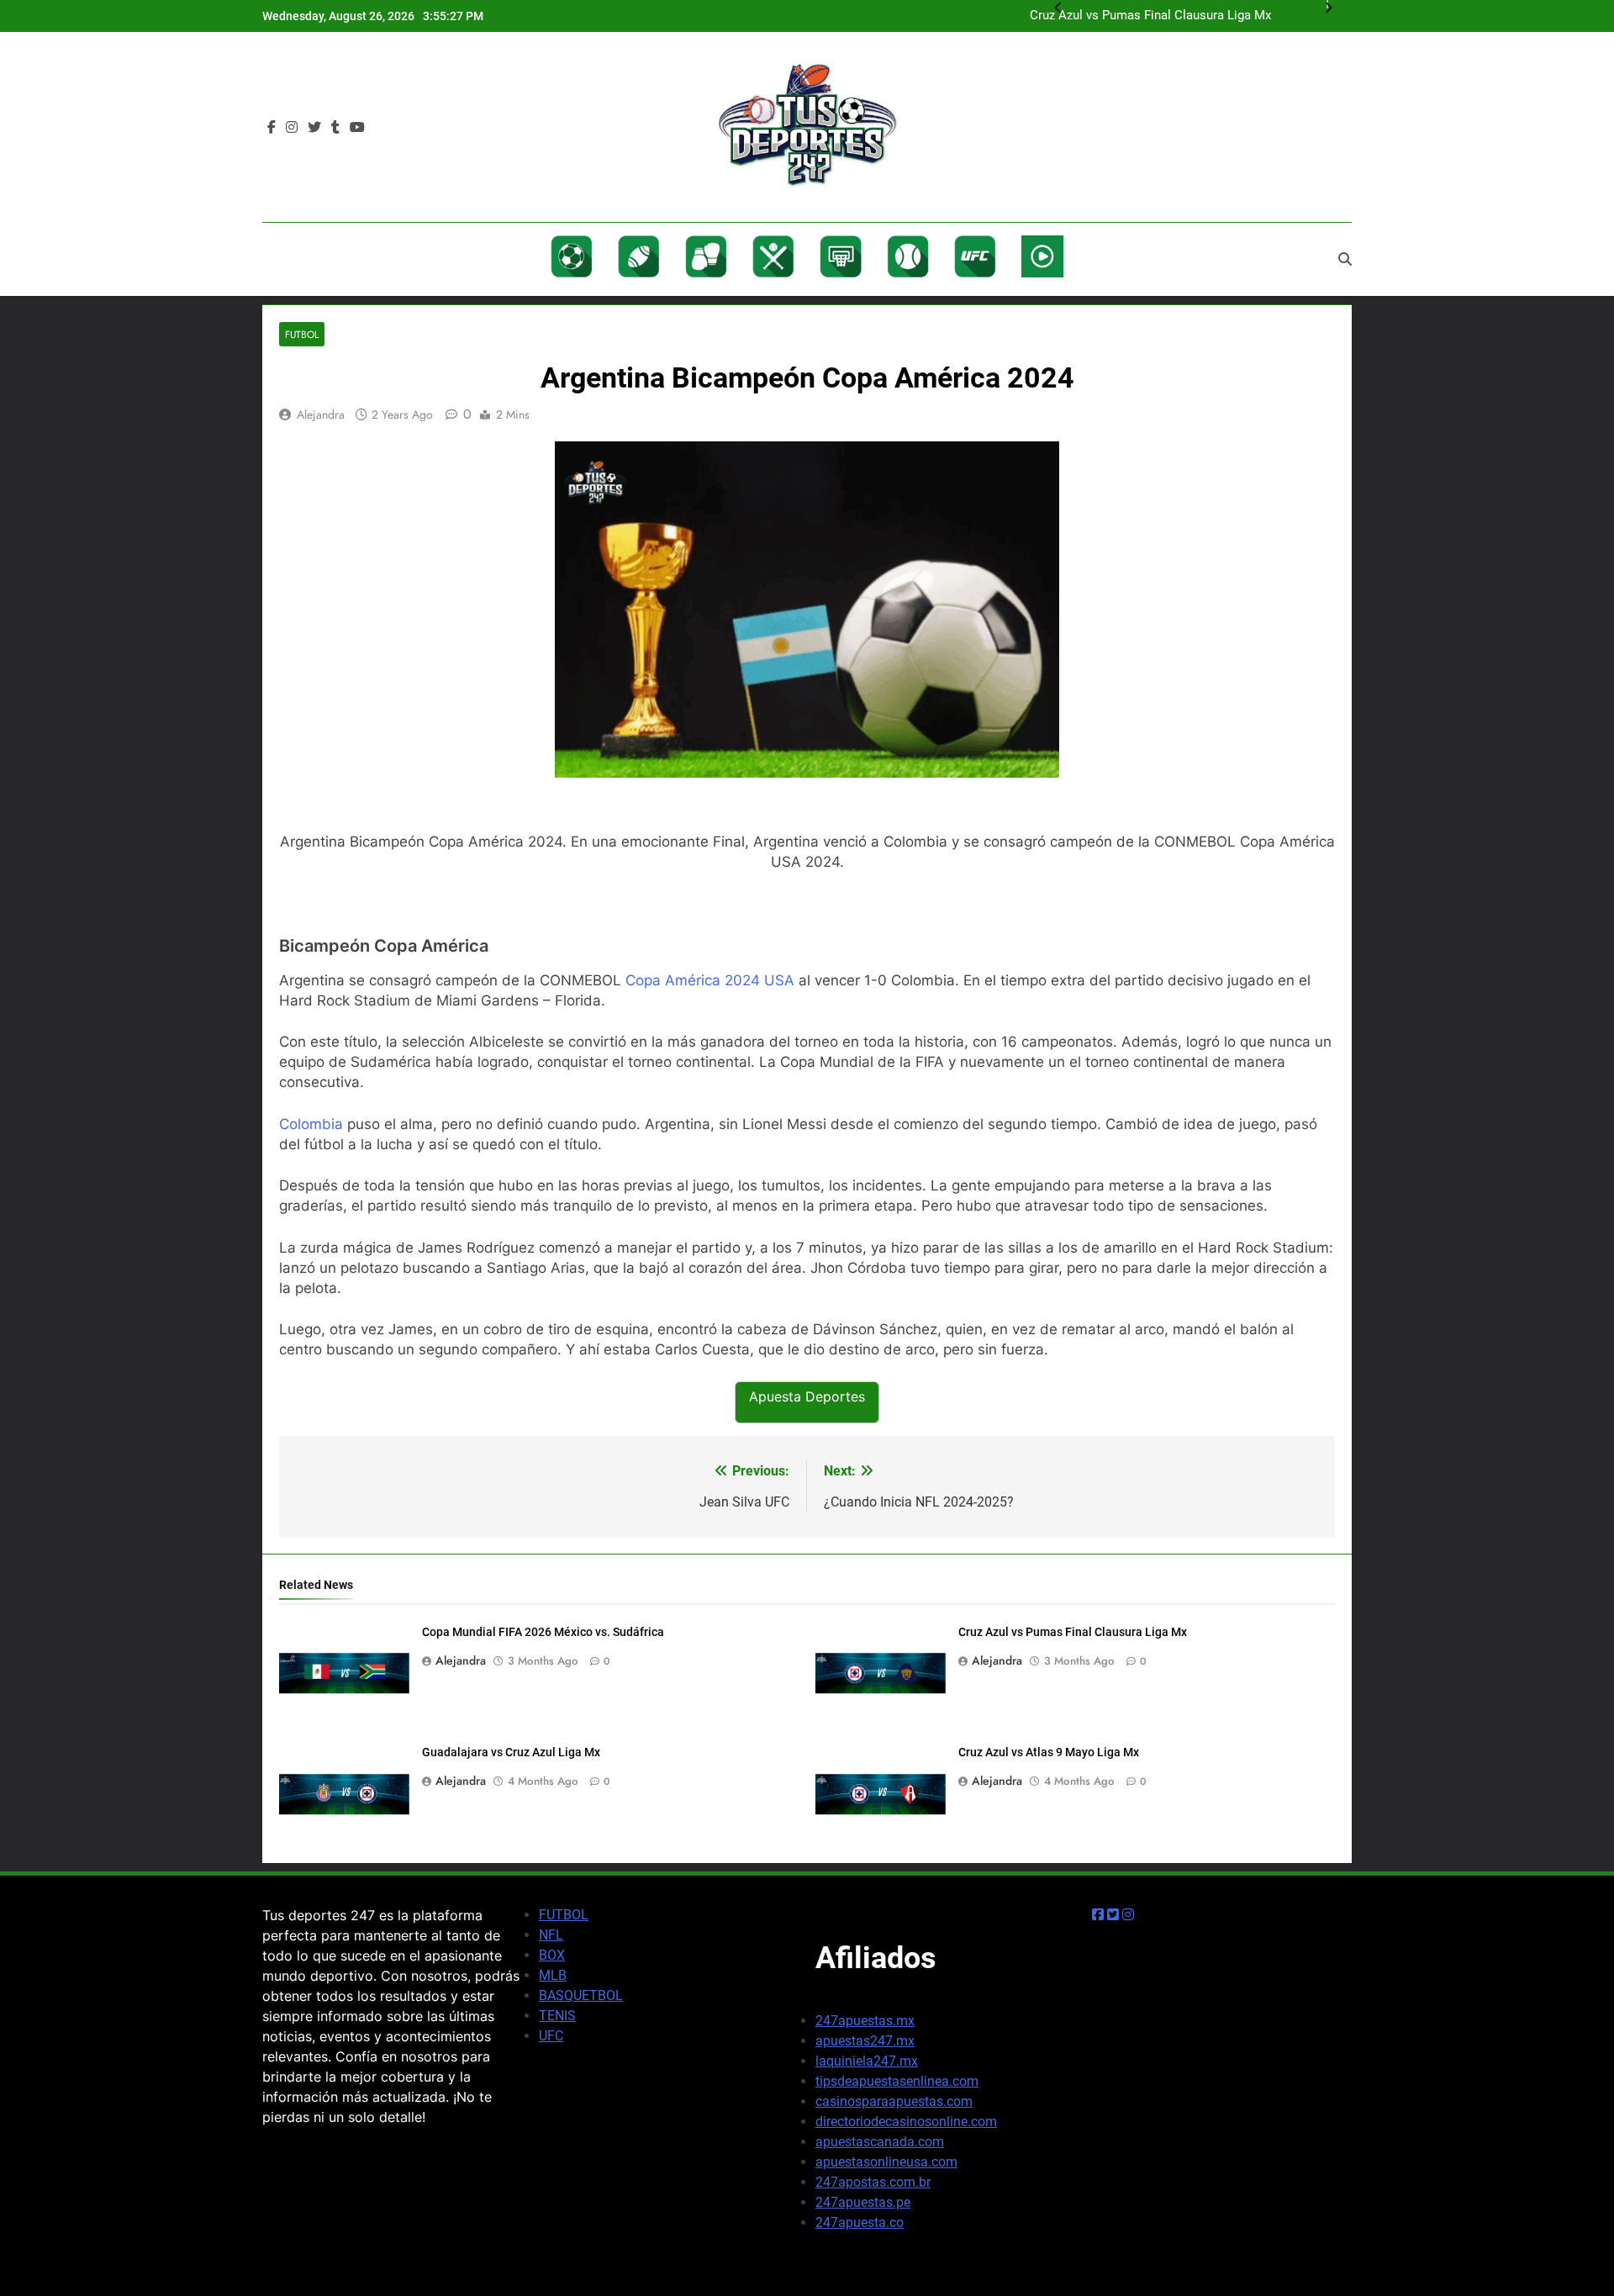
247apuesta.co (860, 2222)
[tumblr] (335, 128)
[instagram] (292, 128)
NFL (551, 1935)
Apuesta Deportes (807, 1396)
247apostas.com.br (873, 2182)
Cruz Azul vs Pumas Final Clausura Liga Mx (1073, 1632)
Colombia (311, 1124)
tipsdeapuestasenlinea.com (897, 2081)
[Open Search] (1345, 259)
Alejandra (321, 414)
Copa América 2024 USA (710, 980)
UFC (551, 2036)
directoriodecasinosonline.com (906, 2122)
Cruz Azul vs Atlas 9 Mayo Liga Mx (1049, 1752)
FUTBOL (564, 1915)
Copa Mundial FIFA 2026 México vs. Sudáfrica (543, 1632)
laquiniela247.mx (867, 2061)
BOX (552, 1955)
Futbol (302, 334)
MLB (553, 1975)
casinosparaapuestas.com (894, 2101)
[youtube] (357, 128)
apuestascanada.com (880, 2142)
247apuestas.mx (865, 2021)
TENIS (557, 2016)
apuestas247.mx (865, 2041)
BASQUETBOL (581, 1995)
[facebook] (272, 128)
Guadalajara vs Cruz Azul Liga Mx (511, 1752)
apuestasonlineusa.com (886, 2162)
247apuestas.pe (863, 2202)
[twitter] (314, 128)
